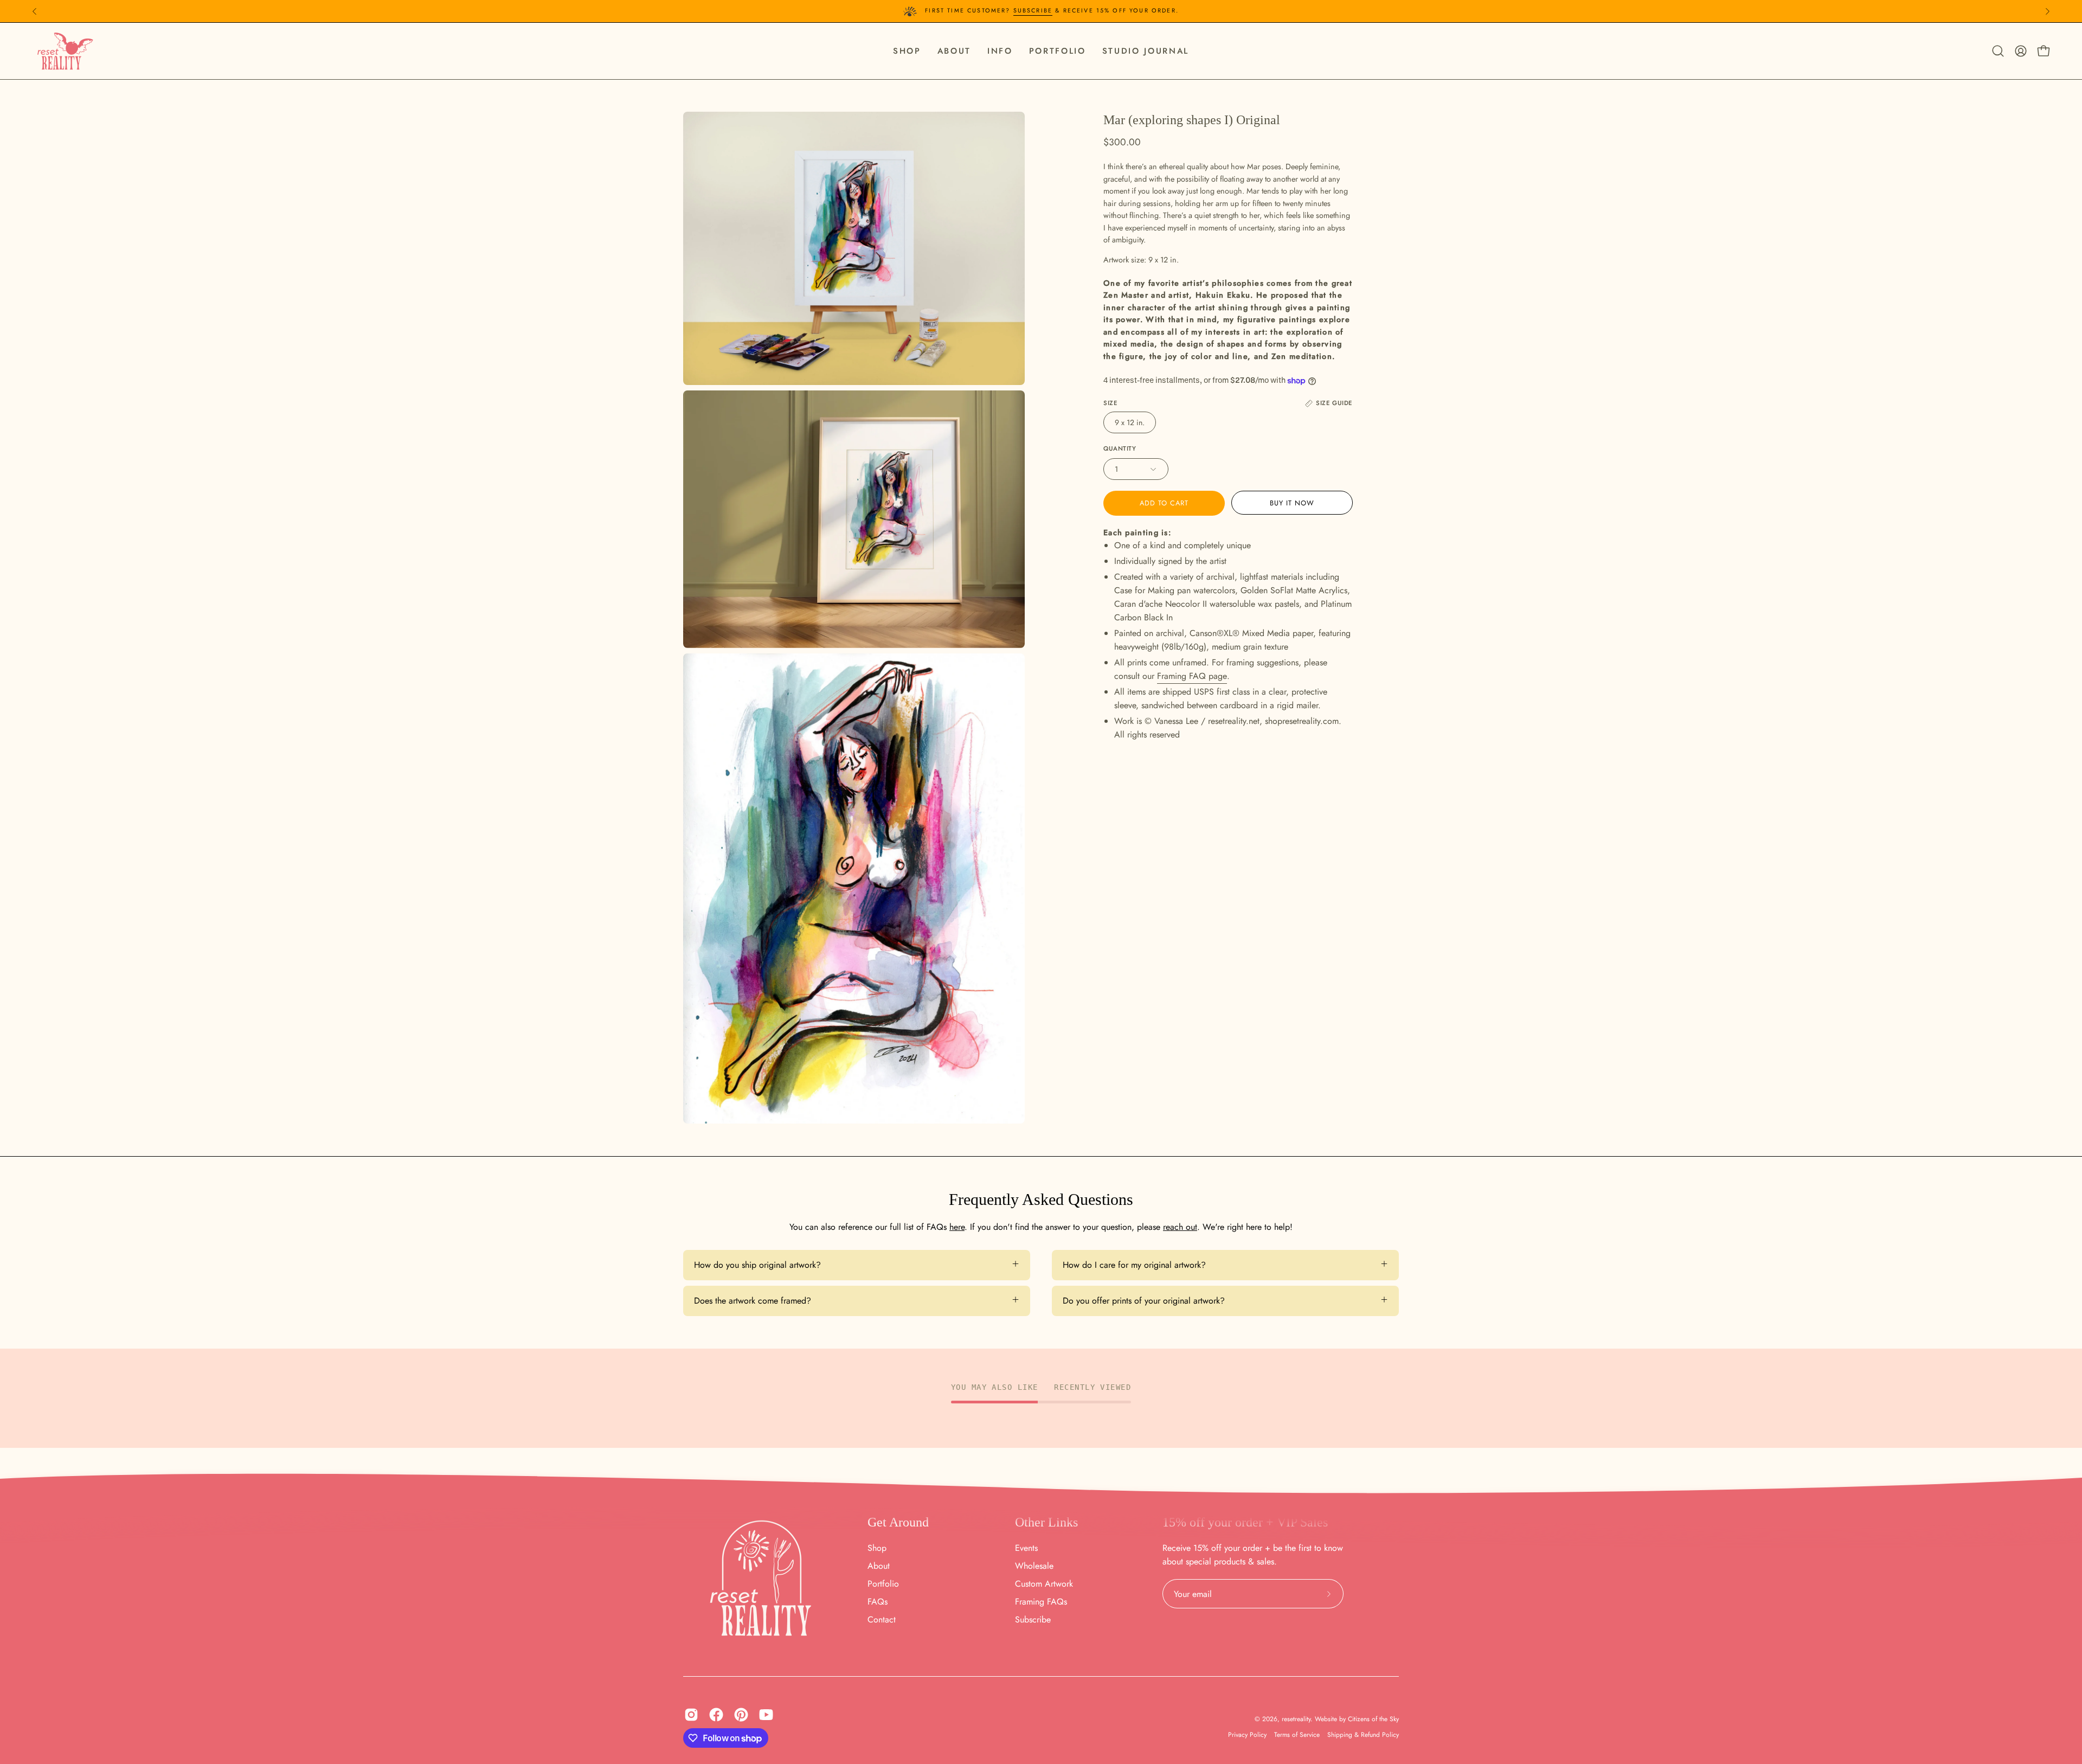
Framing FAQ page (1192, 676)
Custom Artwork (1044, 1584)
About (879, 1566)
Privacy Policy (1247, 1735)
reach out (1180, 1227)
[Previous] (35, 11)
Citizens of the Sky (1373, 1719)
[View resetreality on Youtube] (766, 1715)
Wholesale (1034, 1566)
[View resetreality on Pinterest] (741, 1715)
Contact (882, 1619)
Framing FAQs (1041, 1602)
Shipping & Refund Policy (1363, 1735)
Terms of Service (1297, 1735)
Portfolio (883, 1584)
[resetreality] (65, 51)
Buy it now (1292, 503)
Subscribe (1033, 10)
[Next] (2047, 11)
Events (1026, 1548)
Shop (877, 1548)
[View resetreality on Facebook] (716, 1715)
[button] (1000, 51)
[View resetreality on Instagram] (691, 1715)
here (957, 1227)
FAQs (878, 1602)
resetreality (1296, 1719)
